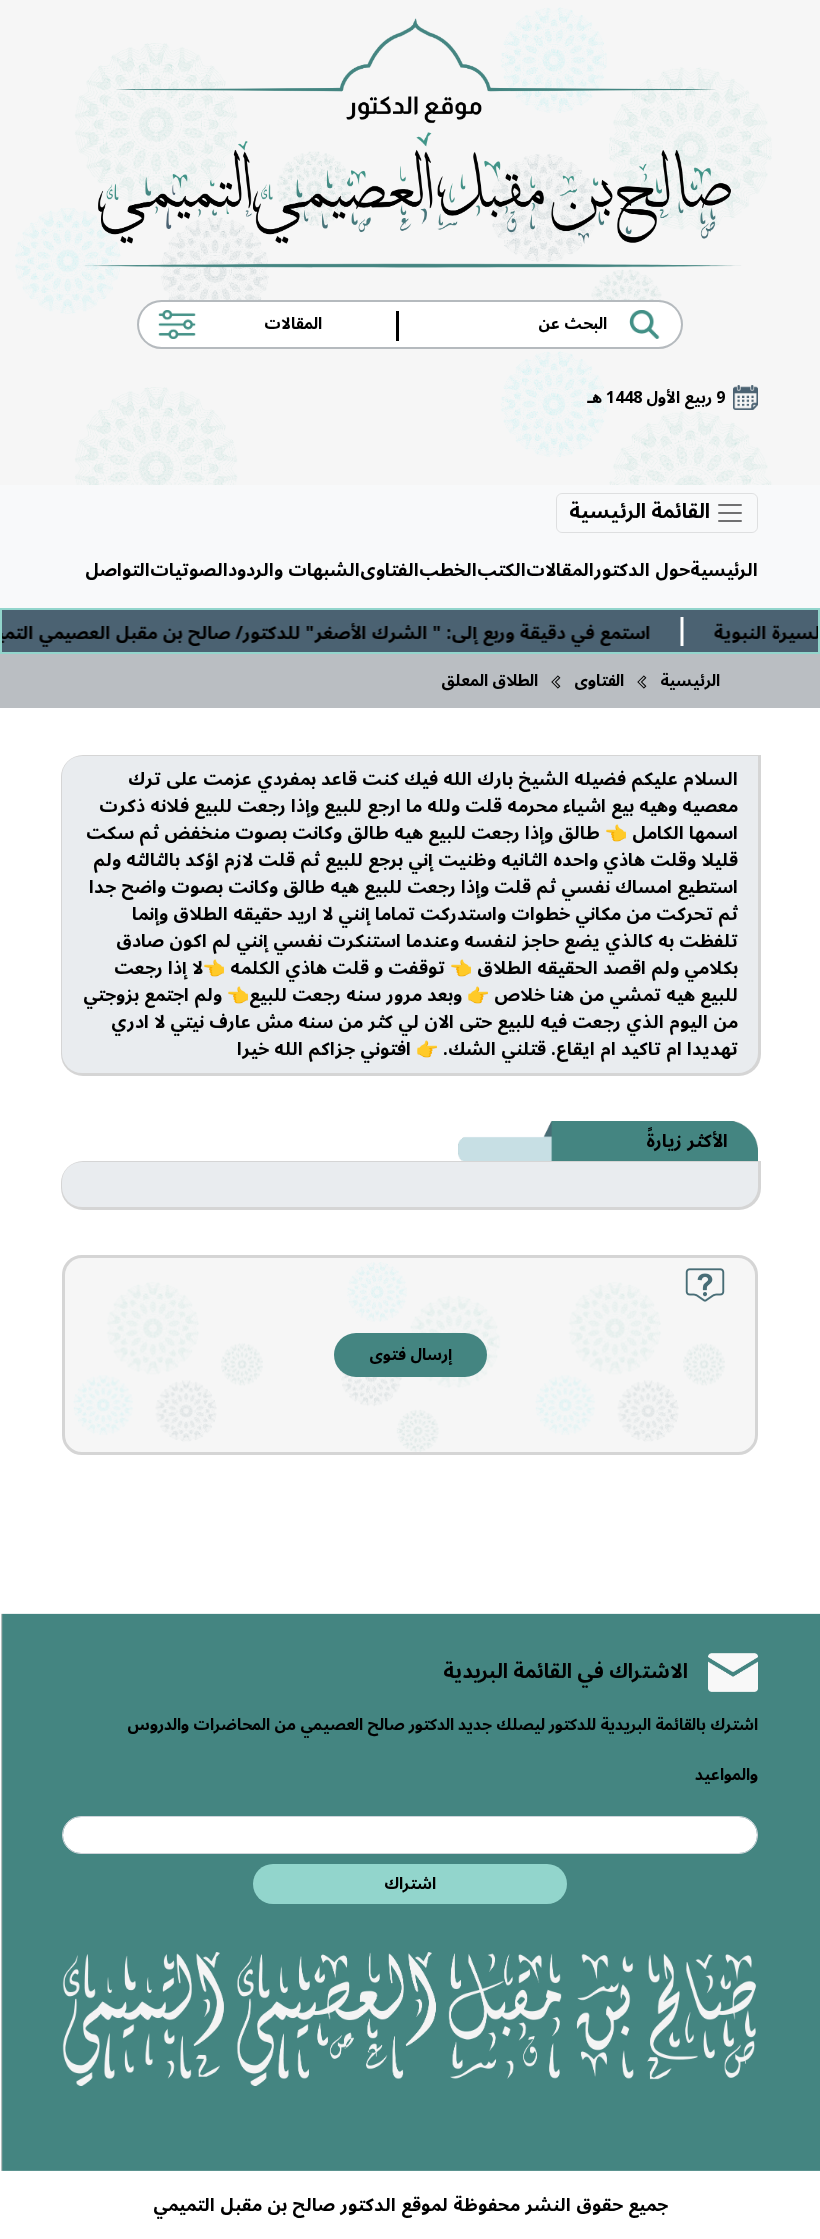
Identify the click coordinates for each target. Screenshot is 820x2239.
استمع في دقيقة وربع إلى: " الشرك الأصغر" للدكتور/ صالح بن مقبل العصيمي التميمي (350, 633)
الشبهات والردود (294, 570)
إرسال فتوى (410, 1355)
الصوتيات (189, 570)
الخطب (448, 570)
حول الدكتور (642, 570)
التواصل (117, 570)
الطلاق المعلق (489, 681)
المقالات (560, 570)
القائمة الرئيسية (642, 513)
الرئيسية (724, 570)
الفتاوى (389, 570)
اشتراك (410, 1884)
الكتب (501, 570)
